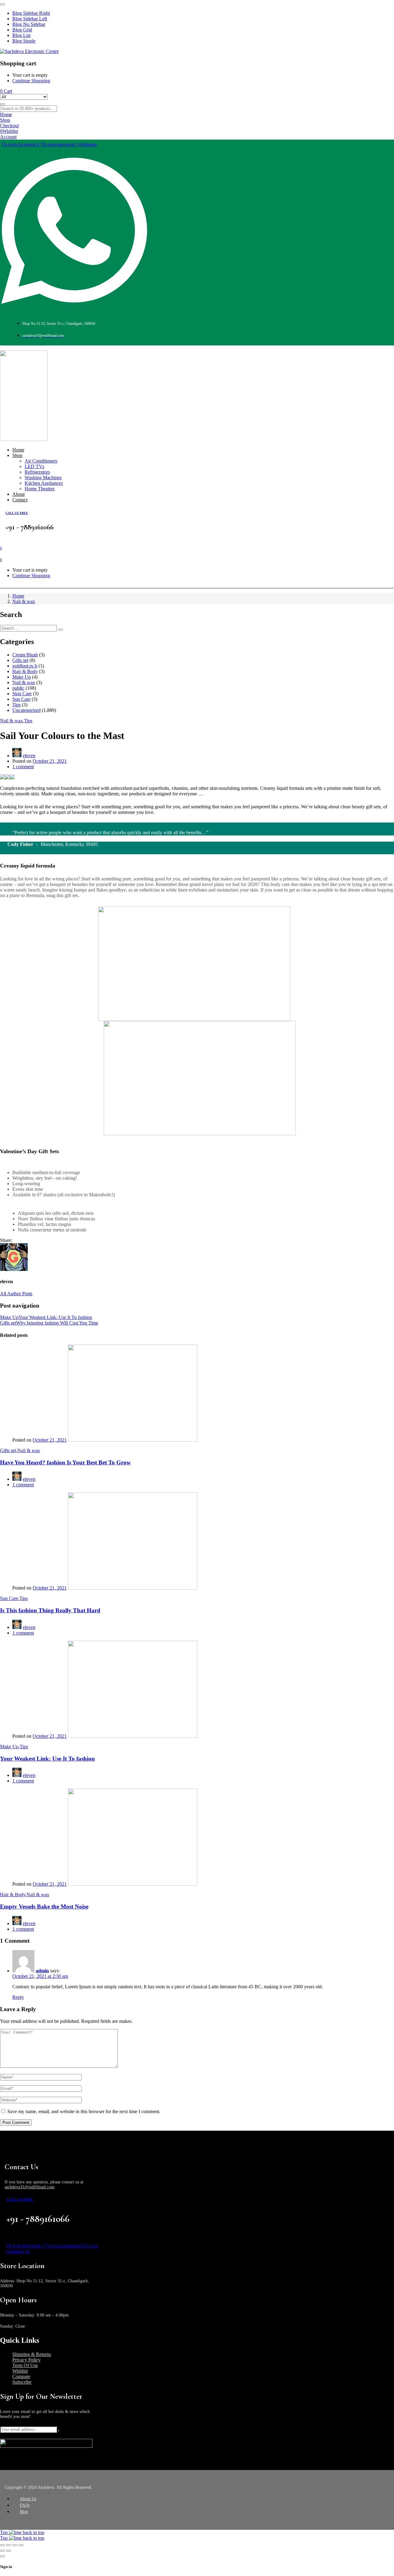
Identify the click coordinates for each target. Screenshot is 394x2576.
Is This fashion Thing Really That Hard (50, 1610)
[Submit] (59, 2431)
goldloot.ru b (25, 666)
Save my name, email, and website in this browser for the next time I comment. (84, 2111)
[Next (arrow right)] (9, 2551)
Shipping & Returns (32, 2354)
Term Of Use (25, 2365)
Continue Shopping (31, 81)
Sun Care (21, 699)
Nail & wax (24, 601)
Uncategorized (26, 710)
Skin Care (22, 694)
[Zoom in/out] (21, 2545)
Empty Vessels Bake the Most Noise (44, 1906)
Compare (21, 2376)
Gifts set (20, 660)
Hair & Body (25, 671)
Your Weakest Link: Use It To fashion (47, 1759)
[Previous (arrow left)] (2, 2551)
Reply (18, 1997)
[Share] (9, 2545)
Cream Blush (25, 655)
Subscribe (22, 2382)
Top (4, 2532)
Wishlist (20, 2371)
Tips (16, 705)
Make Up (22, 677)
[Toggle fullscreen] (15, 2545)
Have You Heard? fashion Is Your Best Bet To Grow (65, 1462)
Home (18, 596)
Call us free (17, 513)
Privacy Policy (26, 2360)
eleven (29, 755)
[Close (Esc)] (2, 2545)
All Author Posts (16, 1294)
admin (42, 1971)
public (18, 688)
